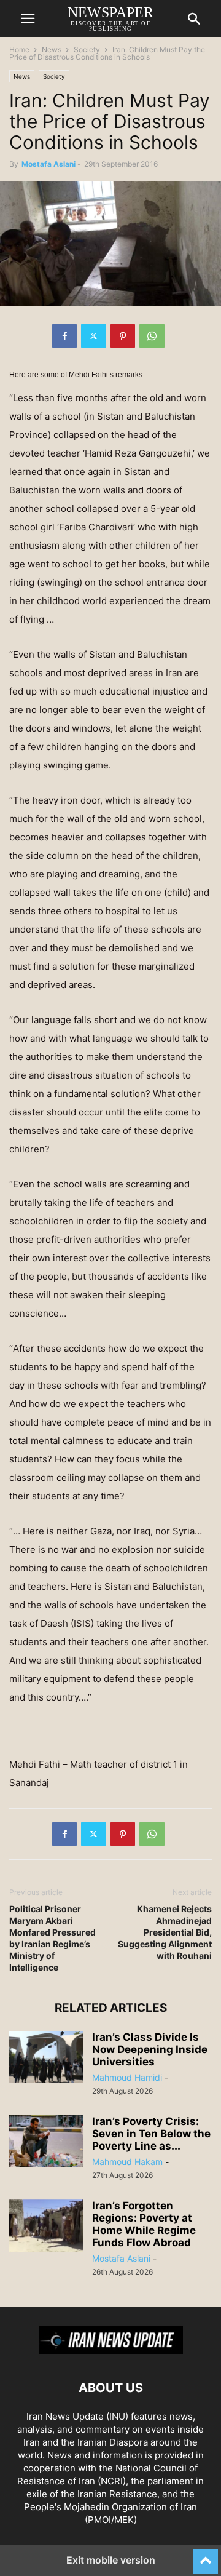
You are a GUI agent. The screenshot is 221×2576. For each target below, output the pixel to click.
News (52, 50)
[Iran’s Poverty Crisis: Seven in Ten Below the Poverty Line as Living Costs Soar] (46, 2143)
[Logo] (111, 2351)
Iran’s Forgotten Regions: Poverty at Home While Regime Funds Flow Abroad (144, 2224)
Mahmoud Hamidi (127, 2077)
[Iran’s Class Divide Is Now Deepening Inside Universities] (46, 2059)
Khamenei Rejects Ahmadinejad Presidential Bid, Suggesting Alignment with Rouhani (165, 1932)
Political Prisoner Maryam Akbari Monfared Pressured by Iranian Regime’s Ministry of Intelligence (52, 1938)
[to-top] (206, 2556)
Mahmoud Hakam (127, 2162)
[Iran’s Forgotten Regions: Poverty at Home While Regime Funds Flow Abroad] (46, 2227)
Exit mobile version (111, 2560)
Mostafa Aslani (48, 164)
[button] (28, 18)
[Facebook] (64, 336)
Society (87, 50)
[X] (94, 336)
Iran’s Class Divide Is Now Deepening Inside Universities (150, 2049)
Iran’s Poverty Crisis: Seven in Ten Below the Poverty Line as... (151, 2134)
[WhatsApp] (152, 336)
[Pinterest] (123, 336)
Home (19, 50)
